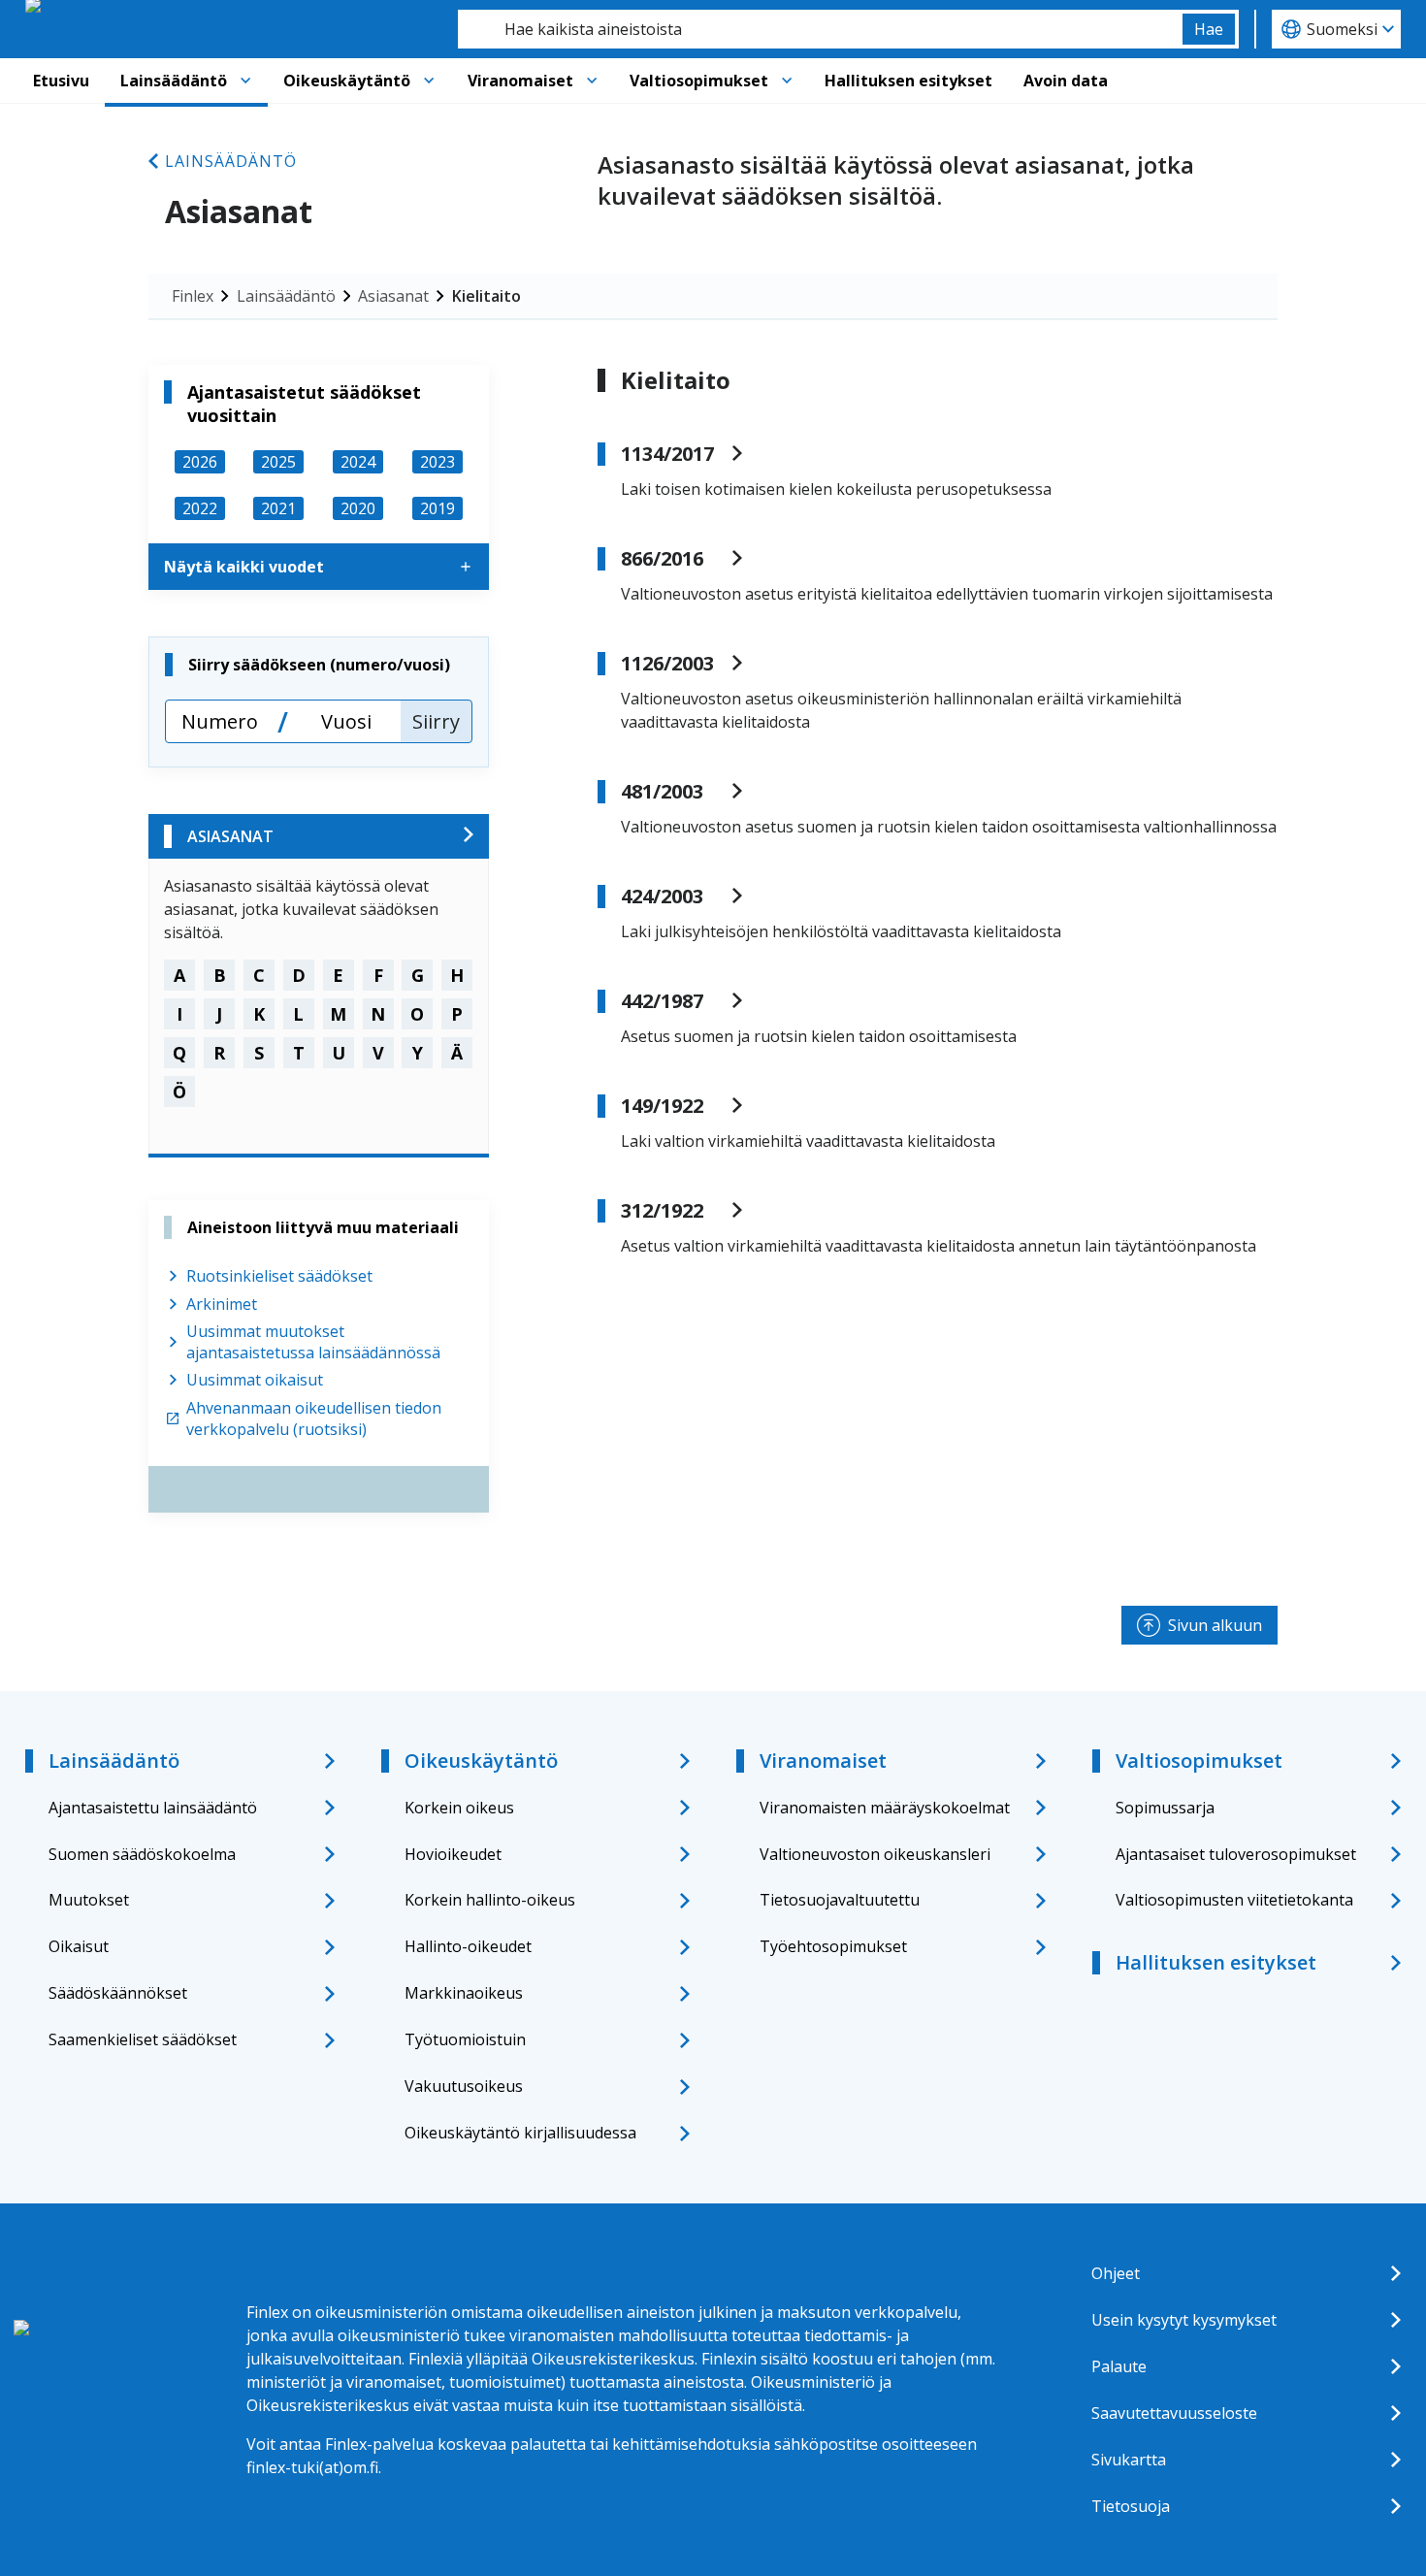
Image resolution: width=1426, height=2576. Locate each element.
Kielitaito (486, 296)
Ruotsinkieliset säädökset (279, 1276)
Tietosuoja (1131, 2506)
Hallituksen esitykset (908, 81)
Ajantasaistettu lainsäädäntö (153, 1808)
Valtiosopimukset (699, 81)
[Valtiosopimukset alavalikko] (787, 81)
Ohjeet (1116, 2273)
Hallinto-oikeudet (468, 1946)
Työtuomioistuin (465, 2039)
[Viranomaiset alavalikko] (592, 81)
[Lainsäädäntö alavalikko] (245, 81)
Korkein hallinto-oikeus (490, 1900)
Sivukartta (1129, 2460)
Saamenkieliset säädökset (143, 2039)
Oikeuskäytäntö (347, 81)
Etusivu (61, 81)
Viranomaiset (520, 81)
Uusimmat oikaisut (255, 1380)
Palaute (1119, 2366)
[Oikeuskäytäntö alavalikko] (429, 81)
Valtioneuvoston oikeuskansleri (875, 1854)
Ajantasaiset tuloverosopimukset (1236, 1854)
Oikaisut (79, 1946)
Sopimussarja (1165, 1808)
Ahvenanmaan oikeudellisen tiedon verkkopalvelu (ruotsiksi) (314, 1418)
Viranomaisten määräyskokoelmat (885, 1808)
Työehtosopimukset (833, 1946)
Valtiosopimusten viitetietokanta (1234, 1900)
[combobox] (820, 29)
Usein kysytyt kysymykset (1184, 2320)
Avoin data (1066, 81)
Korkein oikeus (459, 1808)
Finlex (193, 296)
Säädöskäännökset (118, 1993)
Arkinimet (222, 1304)
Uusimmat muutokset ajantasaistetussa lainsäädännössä (313, 1342)
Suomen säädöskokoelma (142, 1854)
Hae (1209, 29)
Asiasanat (393, 296)
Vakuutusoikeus (464, 2086)
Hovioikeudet (453, 1854)
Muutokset (89, 1900)
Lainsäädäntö (174, 81)
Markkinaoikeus (464, 1993)
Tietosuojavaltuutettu (840, 1900)
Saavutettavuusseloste (1174, 2413)
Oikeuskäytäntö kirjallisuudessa (520, 2133)
